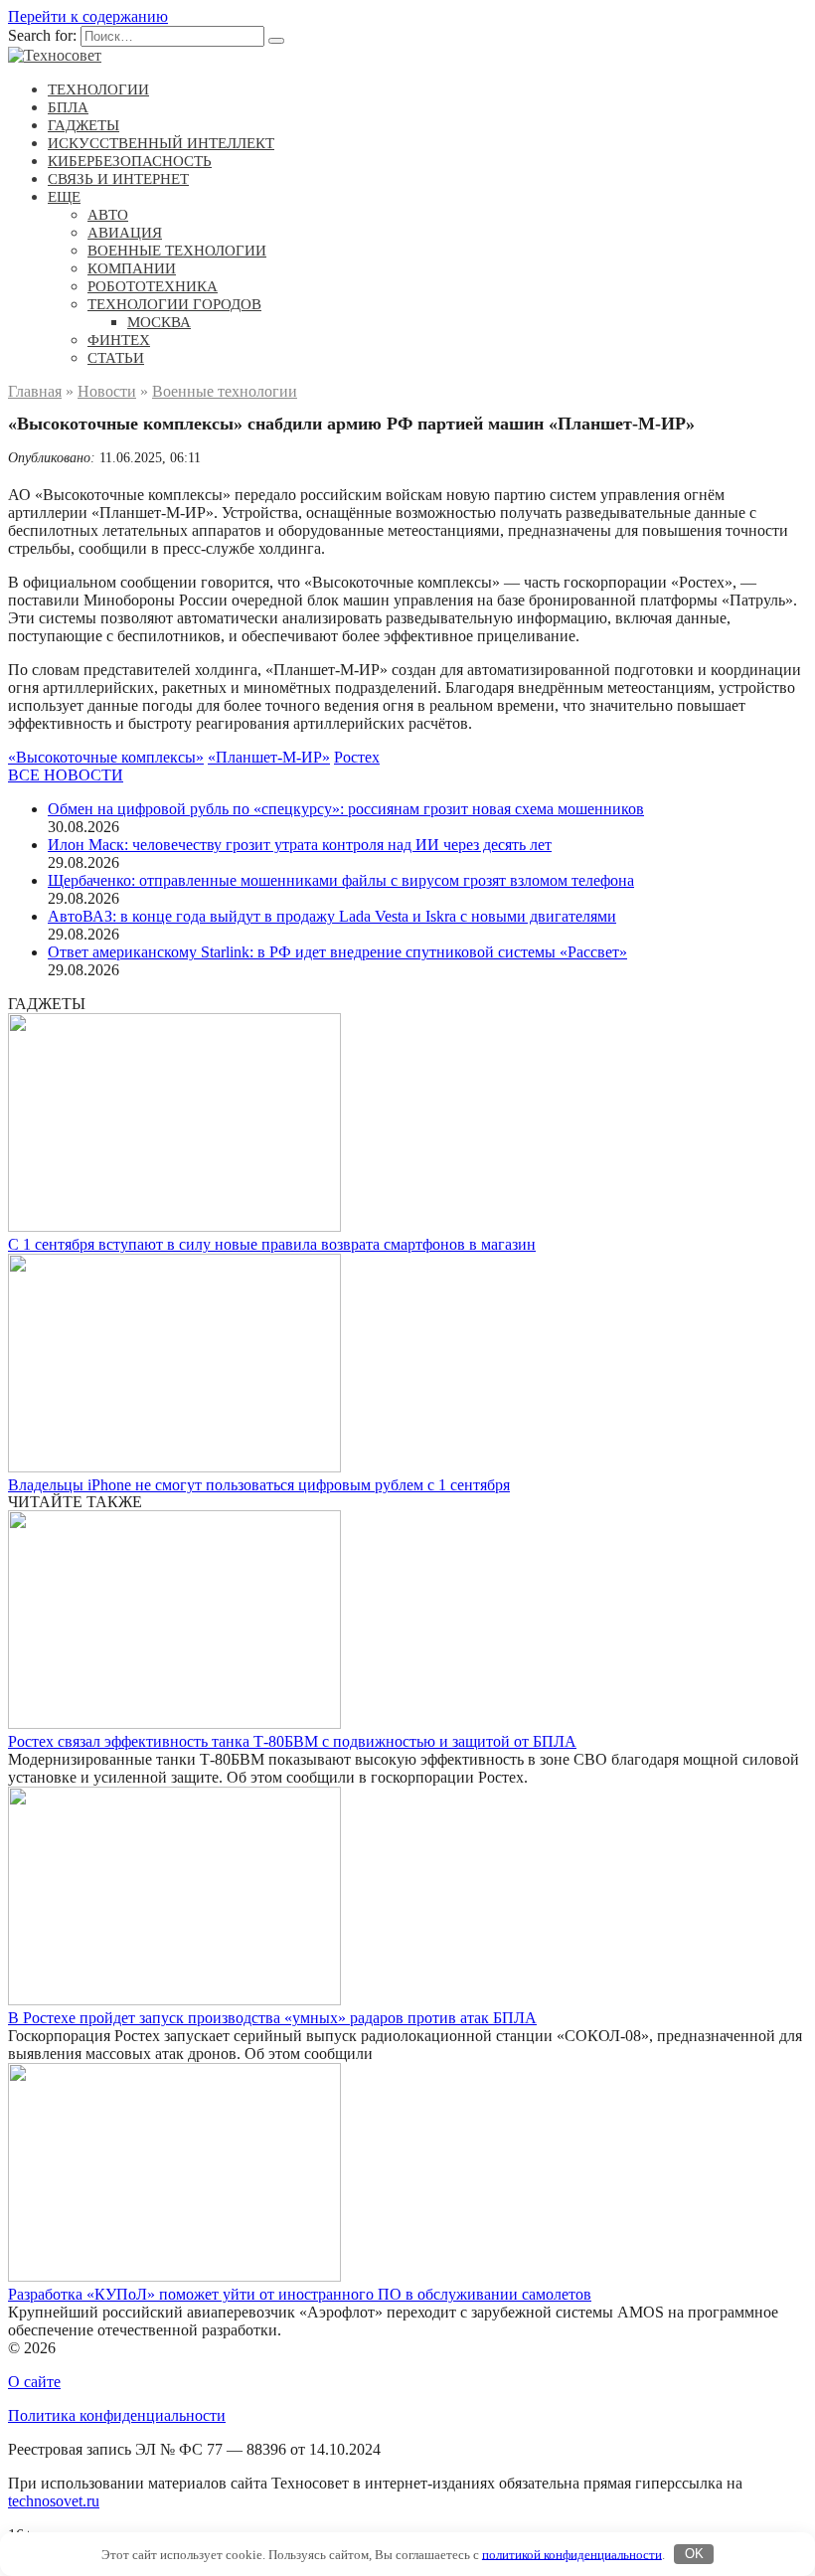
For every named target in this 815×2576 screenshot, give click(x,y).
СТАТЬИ (116, 358)
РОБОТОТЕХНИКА (153, 286)
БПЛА (68, 107)
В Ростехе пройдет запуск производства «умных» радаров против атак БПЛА (272, 2018)
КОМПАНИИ (132, 268)
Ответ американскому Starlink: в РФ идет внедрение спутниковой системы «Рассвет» (337, 952)
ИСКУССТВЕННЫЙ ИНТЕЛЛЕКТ (161, 143)
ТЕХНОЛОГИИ (98, 89)
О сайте (34, 2382)
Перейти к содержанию (88, 16)
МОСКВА (159, 322)
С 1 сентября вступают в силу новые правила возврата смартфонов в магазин (272, 1244)
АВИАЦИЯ (125, 233)
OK (694, 2554)
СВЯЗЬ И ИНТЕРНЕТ (118, 179)
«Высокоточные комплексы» (106, 757)
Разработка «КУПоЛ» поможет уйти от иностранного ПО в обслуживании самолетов (300, 2294)
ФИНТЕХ (119, 340)
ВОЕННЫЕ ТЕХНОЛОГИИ (177, 251)
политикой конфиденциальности (572, 2554)
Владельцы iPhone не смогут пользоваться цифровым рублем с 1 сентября (259, 1485)
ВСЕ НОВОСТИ (66, 775)
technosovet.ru (54, 2501)
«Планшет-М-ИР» (269, 757)
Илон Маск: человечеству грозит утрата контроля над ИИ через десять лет (300, 845)
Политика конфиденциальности (117, 2415)
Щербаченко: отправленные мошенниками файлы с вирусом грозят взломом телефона (341, 880)
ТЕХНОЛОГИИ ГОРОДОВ (174, 304)
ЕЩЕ (64, 197)
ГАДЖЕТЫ (83, 125)
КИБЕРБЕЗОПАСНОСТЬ (130, 161)
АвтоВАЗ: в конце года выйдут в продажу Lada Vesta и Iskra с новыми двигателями (332, 916)
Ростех (357, 757)
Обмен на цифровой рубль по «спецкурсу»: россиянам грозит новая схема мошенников (346, 809)
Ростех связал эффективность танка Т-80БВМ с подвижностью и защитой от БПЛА (292, 1741)
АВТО (108, 215)
